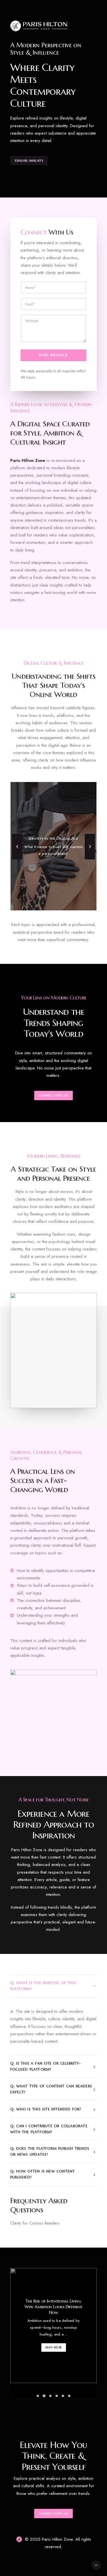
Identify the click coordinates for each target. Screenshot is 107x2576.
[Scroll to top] (96, 2565)
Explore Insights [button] (29, 161)
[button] (38, 2396)
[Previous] (17, 859)
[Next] (90, 859)
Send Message (53, 355)
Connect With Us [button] (53, 1096)
